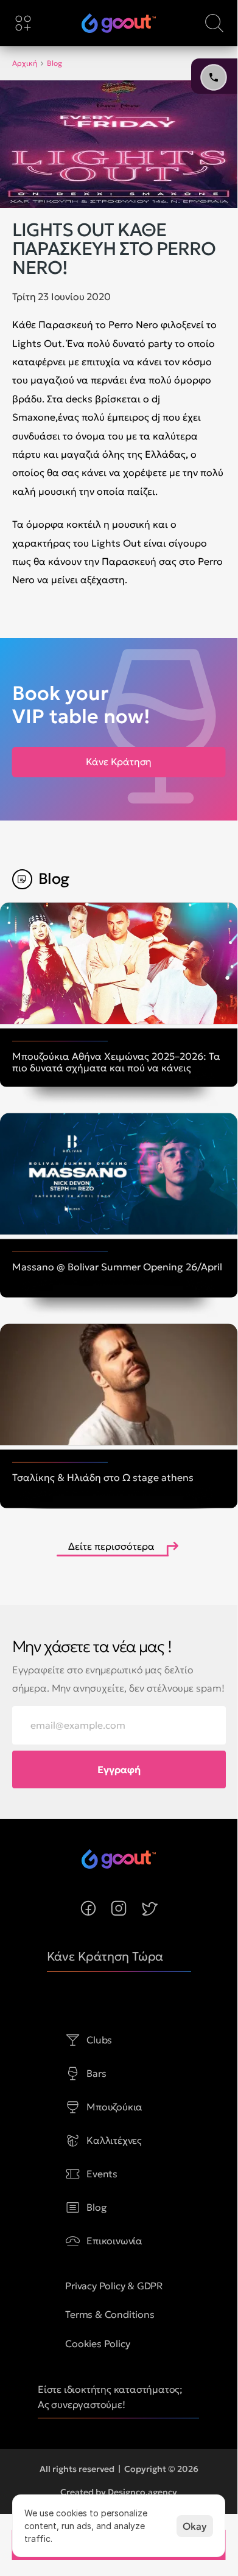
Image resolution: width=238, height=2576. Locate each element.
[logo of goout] (119, 23)
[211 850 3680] (119, 23)
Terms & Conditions (110, 2314)
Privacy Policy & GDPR (114, 2286)
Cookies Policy (97, 2343)
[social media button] (88, 1908)
